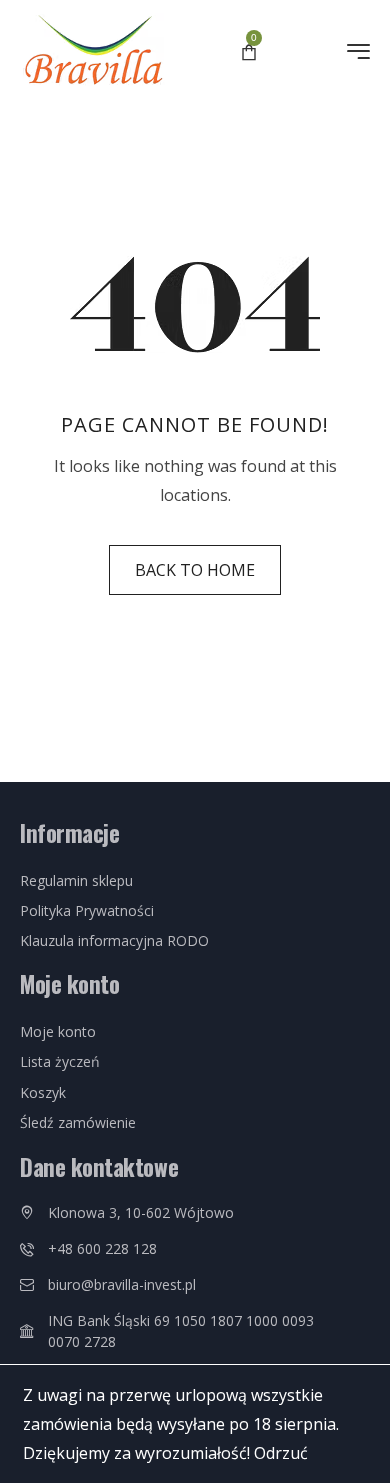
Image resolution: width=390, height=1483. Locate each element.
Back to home (195, 570)
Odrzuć (281, 1452)
